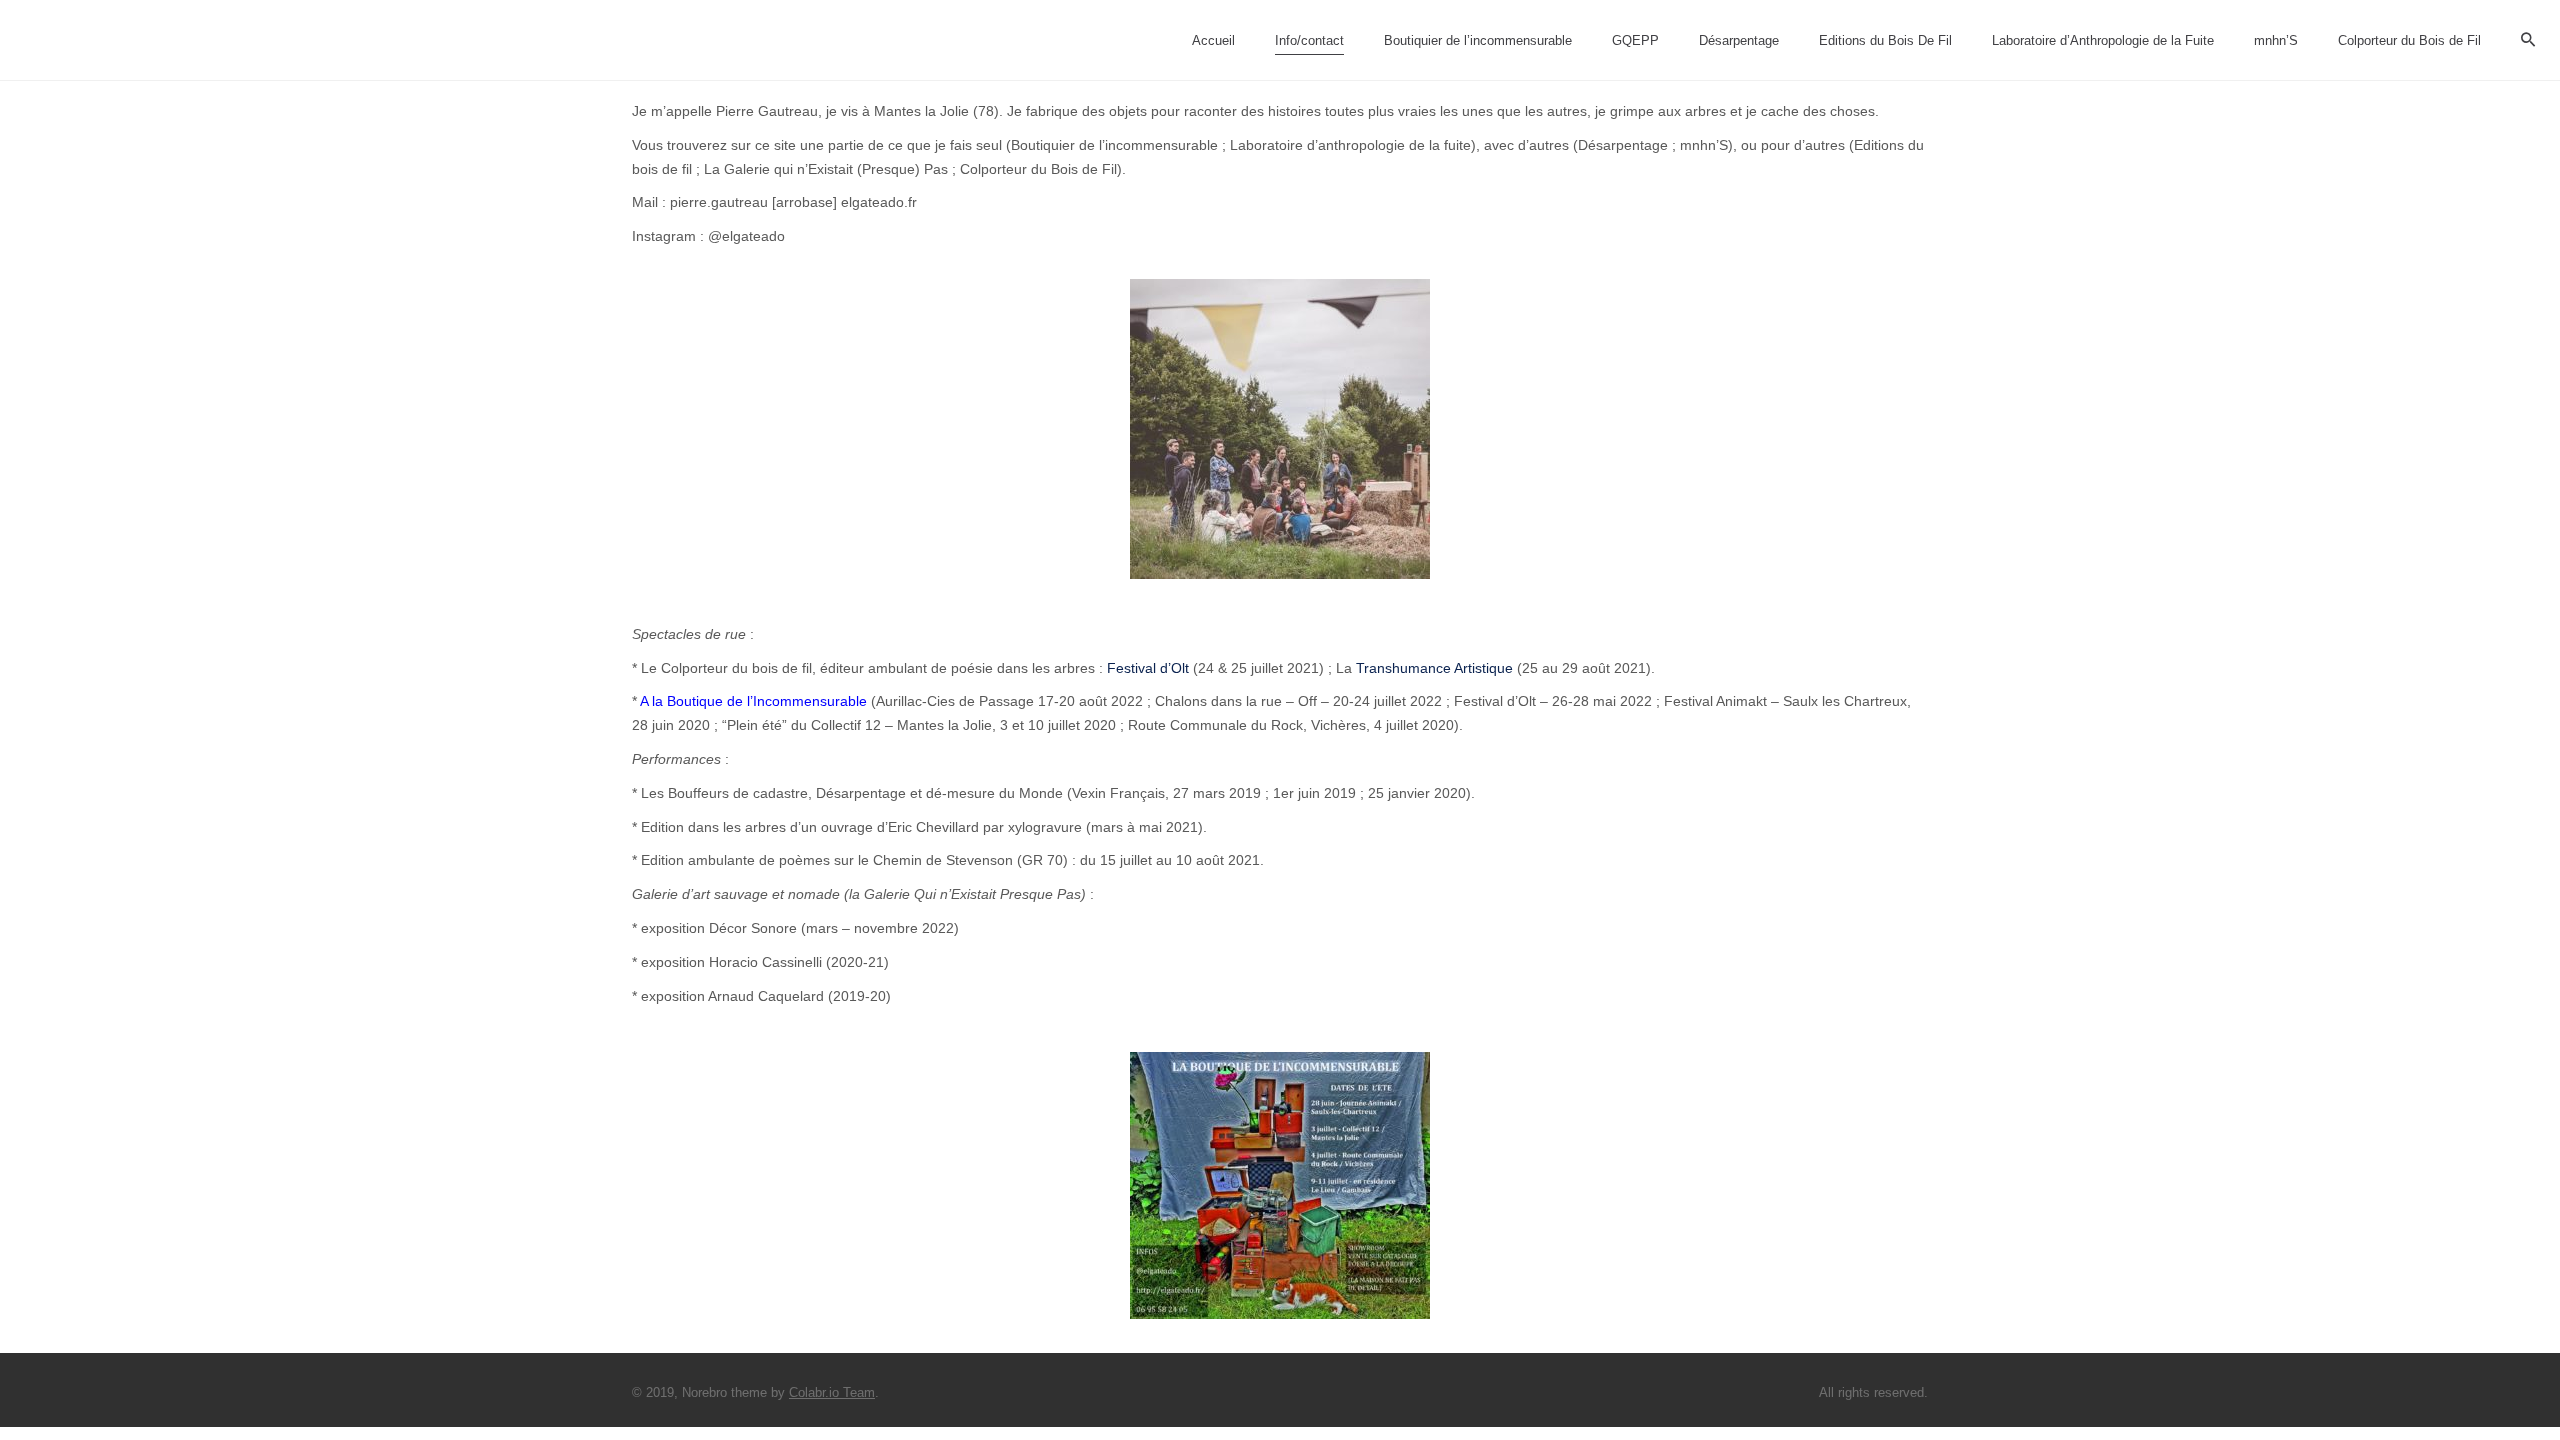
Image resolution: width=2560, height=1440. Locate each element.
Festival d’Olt (1146, 668)
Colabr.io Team (832, 1392)
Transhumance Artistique (1434, 668)
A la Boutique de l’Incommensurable (753, 701)
